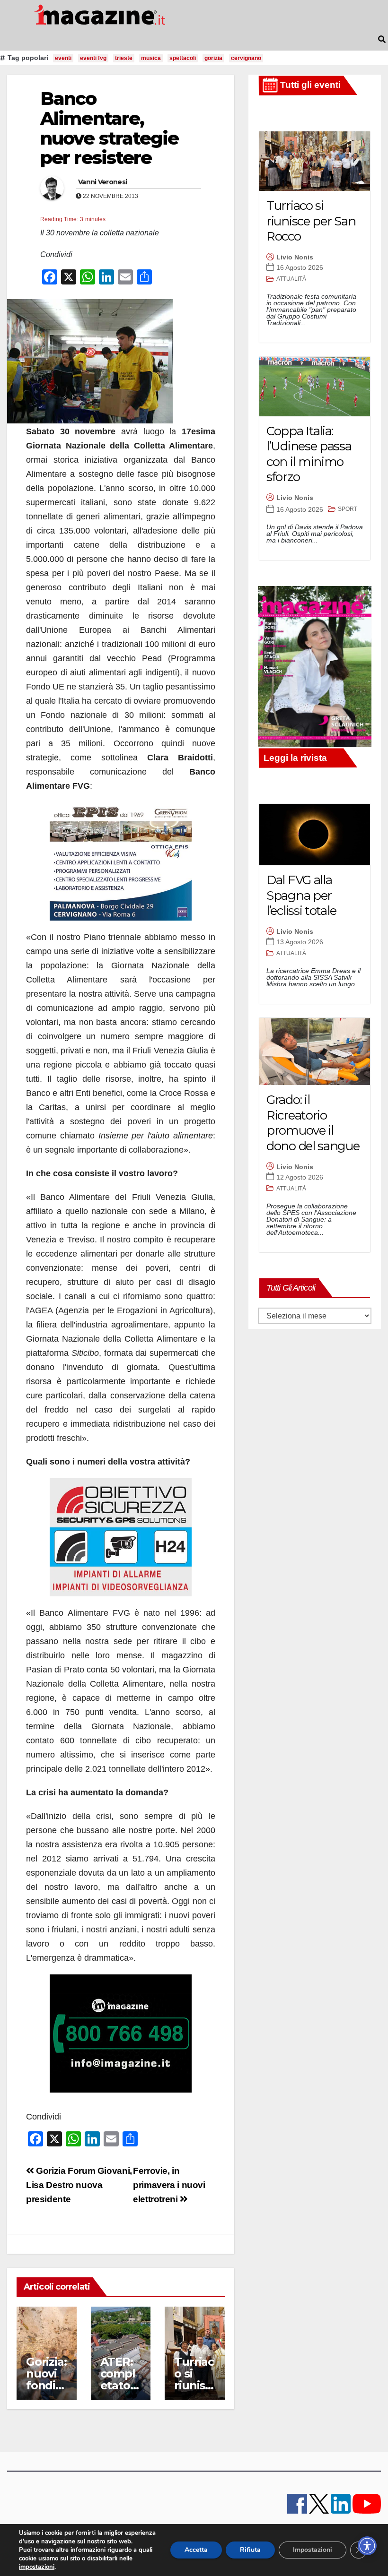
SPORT (348, 509)
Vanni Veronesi (102, 182)
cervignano (246, 58)
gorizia (213, 58)
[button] (382, 39)
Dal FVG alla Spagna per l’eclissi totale (301, 895)
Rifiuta (250, 2550)
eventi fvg (93, 58)
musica (151, 58)
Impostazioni (313, 2550)
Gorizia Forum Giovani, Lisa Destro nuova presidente (79, 2185)
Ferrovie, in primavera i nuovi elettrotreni (169, 2185)
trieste (124, 58)
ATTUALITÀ (291, 279)
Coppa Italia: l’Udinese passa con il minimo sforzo (309, 454)
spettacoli (183, 58)
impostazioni (37, 2567)
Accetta (196, 2550)
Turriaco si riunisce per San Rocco (311, 221)
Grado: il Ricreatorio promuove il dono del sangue (313, 1123)
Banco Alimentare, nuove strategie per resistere (110, 128)
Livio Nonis (295, 257)
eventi (63, 58)
